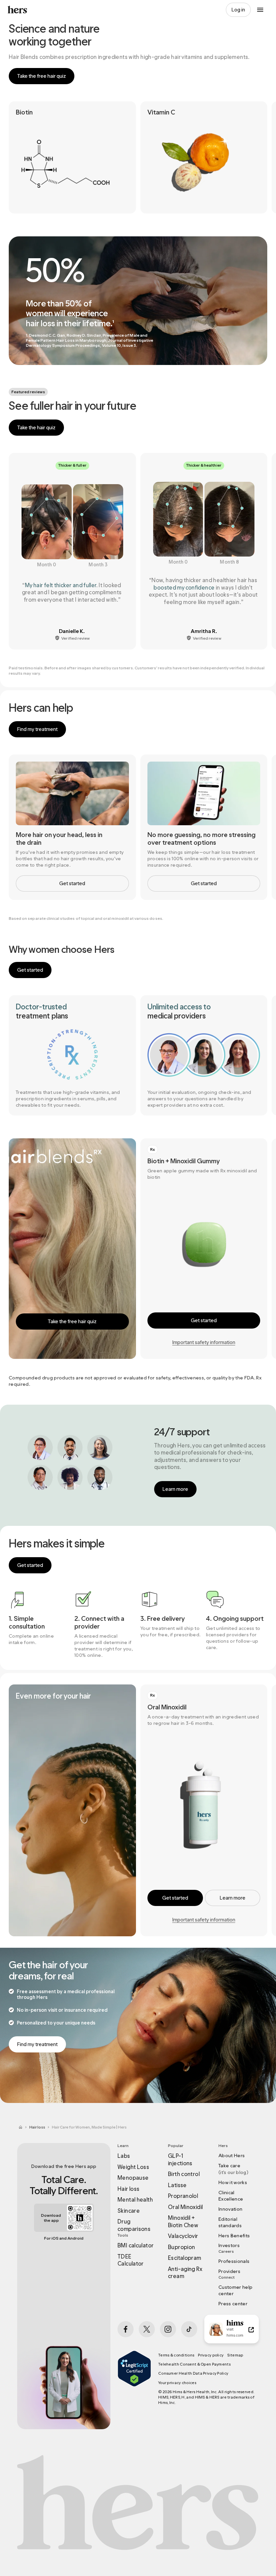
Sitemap (235, 2355)
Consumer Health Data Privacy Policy (193, 2373)
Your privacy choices (177, 2383)
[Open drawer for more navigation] (260, 10)
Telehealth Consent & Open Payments (194, 2364)
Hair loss (37, 2127)
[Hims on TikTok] (189, 2329)
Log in (238, 10)
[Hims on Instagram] (168, 2329)
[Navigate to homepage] (18, 10)
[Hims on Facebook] (126, 2329)
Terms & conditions (176, 2355)
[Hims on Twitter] (147, 2329)
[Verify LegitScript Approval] (134, 2378)
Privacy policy (211, 2355)
